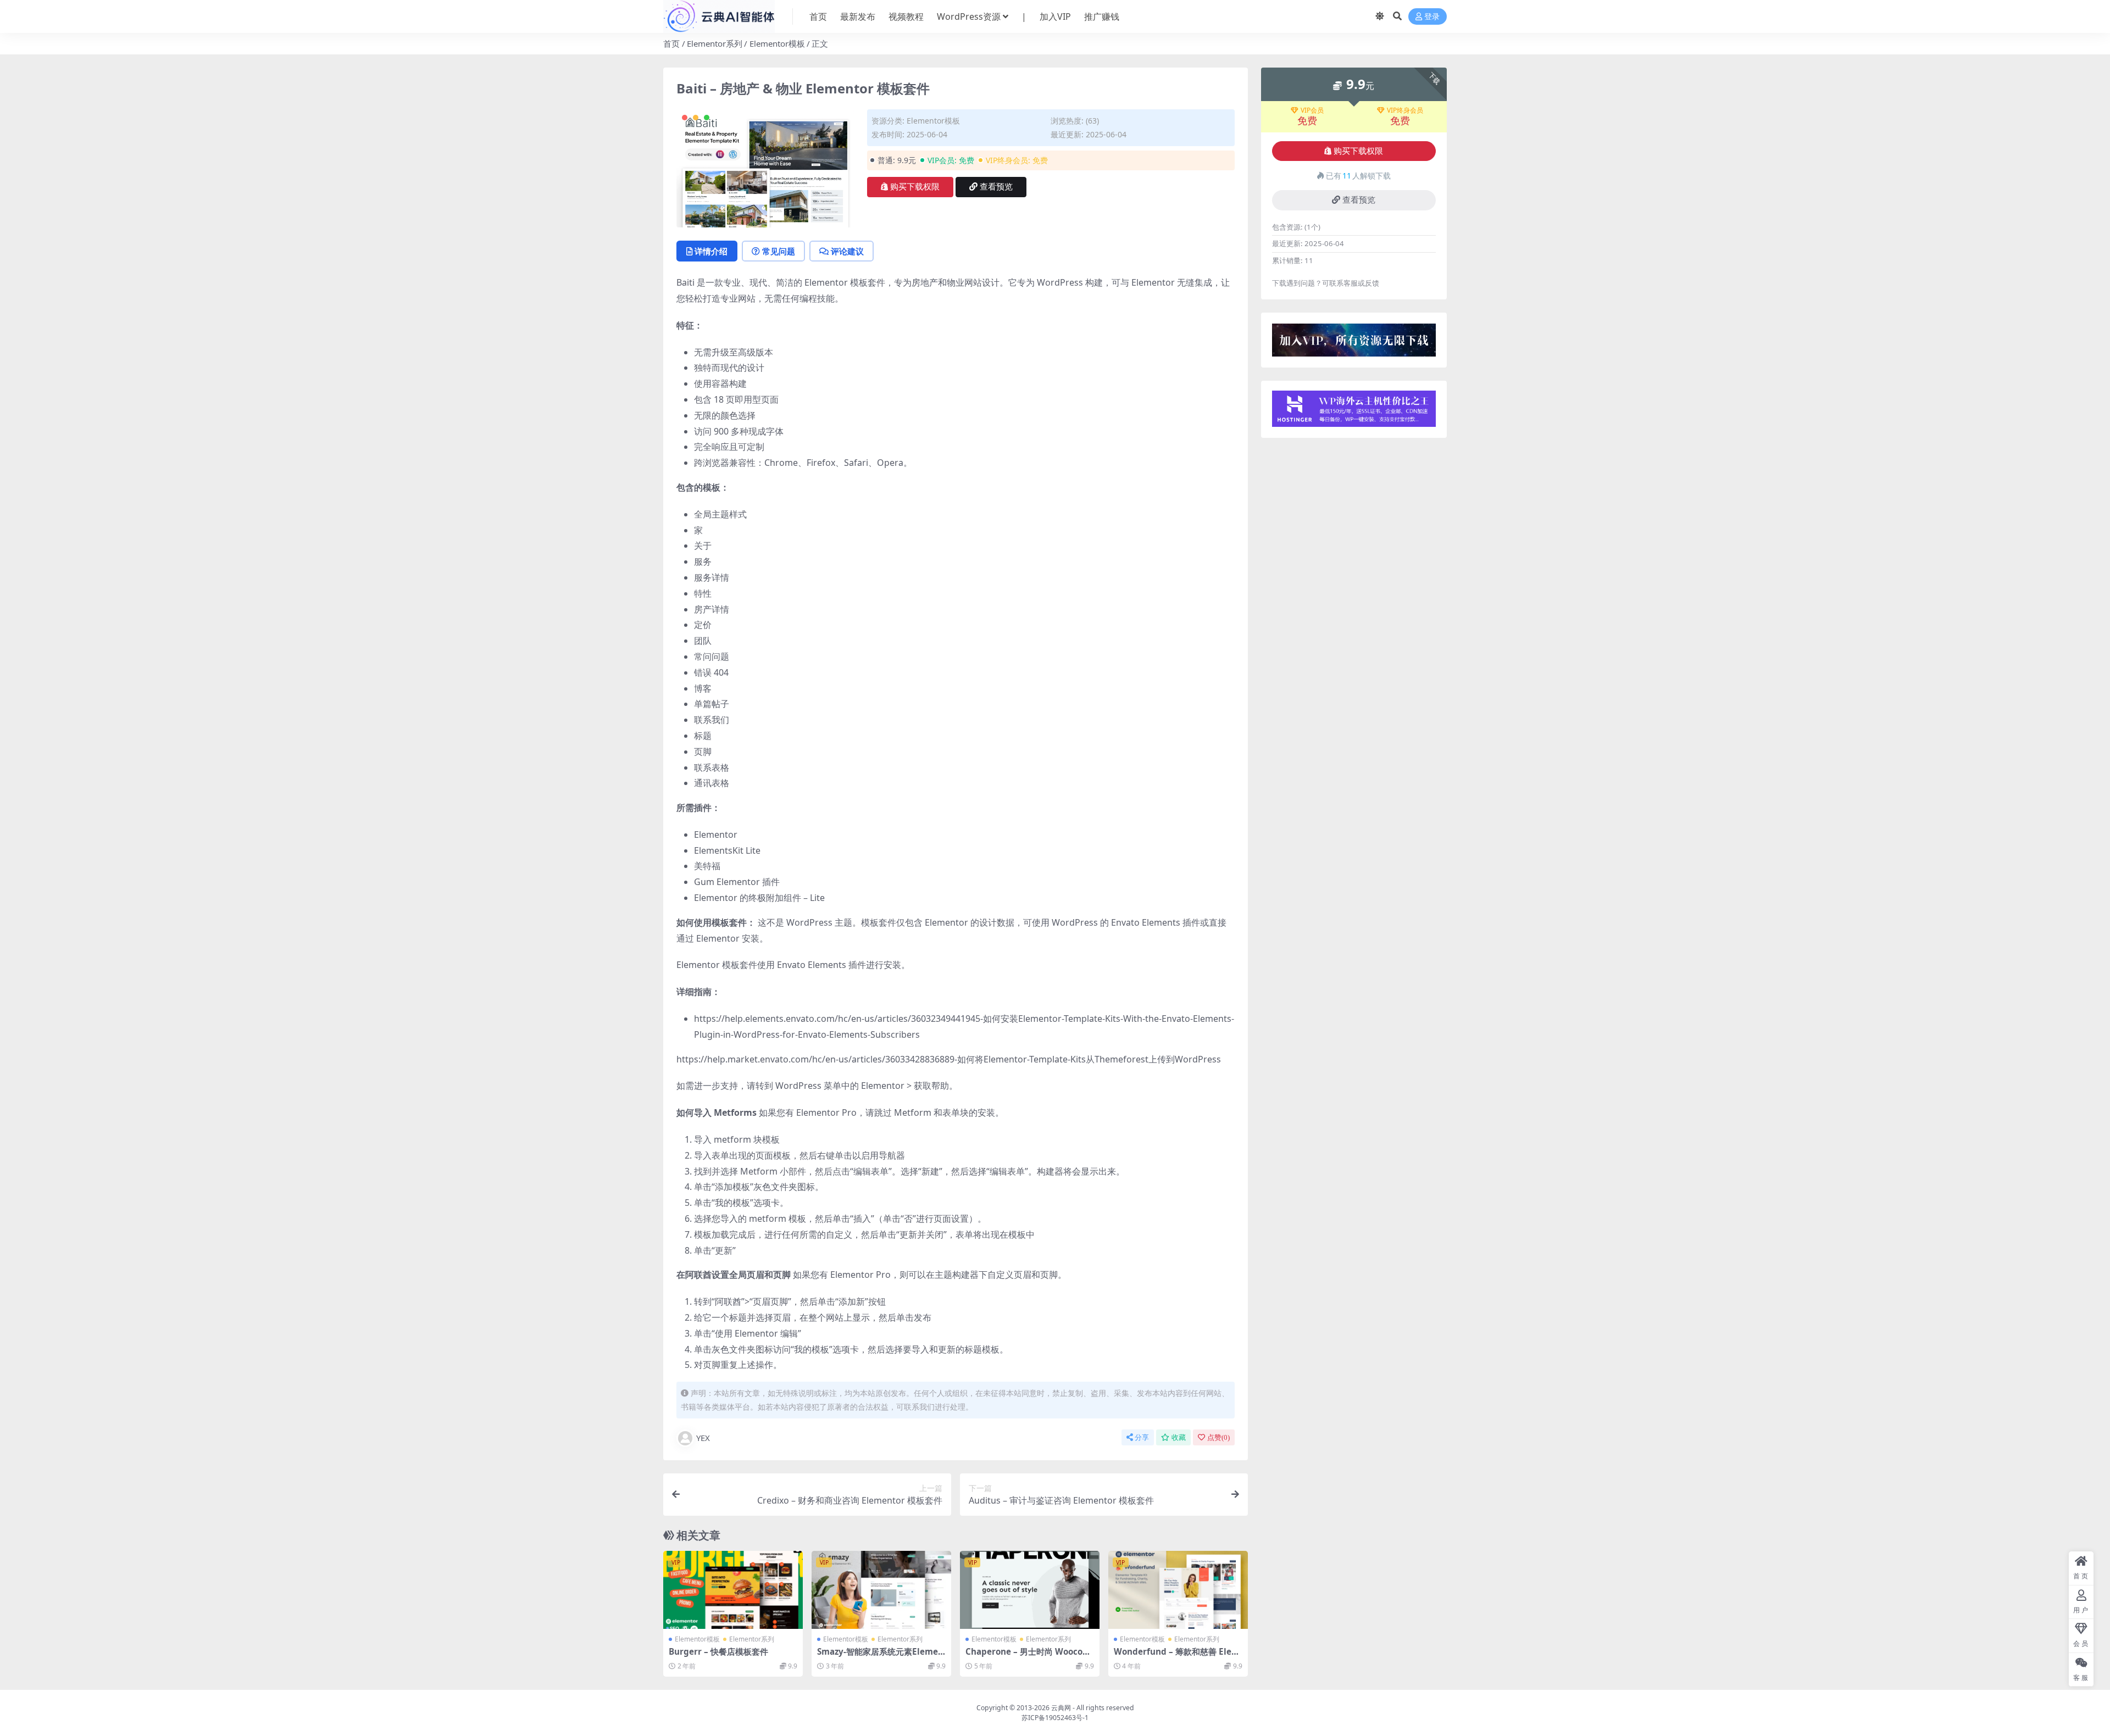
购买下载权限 (915, 187)
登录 (1432, 17)
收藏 (1179, 1437)
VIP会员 (1312, 110)
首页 (818, 16)
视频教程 (906, 16)
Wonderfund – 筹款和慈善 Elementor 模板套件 (1177, 1656)
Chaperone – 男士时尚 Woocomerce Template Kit (1028, 1656)
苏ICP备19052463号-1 (1055, 1718)
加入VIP (1055, 16)
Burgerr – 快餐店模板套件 (718, 1651)
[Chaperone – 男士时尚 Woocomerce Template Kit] (1030, 1590)
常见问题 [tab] (779, 251)
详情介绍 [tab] (711, 251)
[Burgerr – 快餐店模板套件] (733, 1590)
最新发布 (858, 16)
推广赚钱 (1102, 16)
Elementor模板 (777, 43)
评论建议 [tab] (847, 251)
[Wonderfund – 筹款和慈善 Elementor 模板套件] (1178, 1590)
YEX (703, 1438)
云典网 (1061, 1708)
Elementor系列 (715, 43)
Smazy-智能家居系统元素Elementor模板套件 (880, 1656)
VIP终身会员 (1405, 110)
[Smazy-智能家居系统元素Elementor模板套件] (881, 1590)
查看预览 (996, 187)
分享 (1142, 1437)
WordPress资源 (969, 16)
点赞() (1218, 1437)
